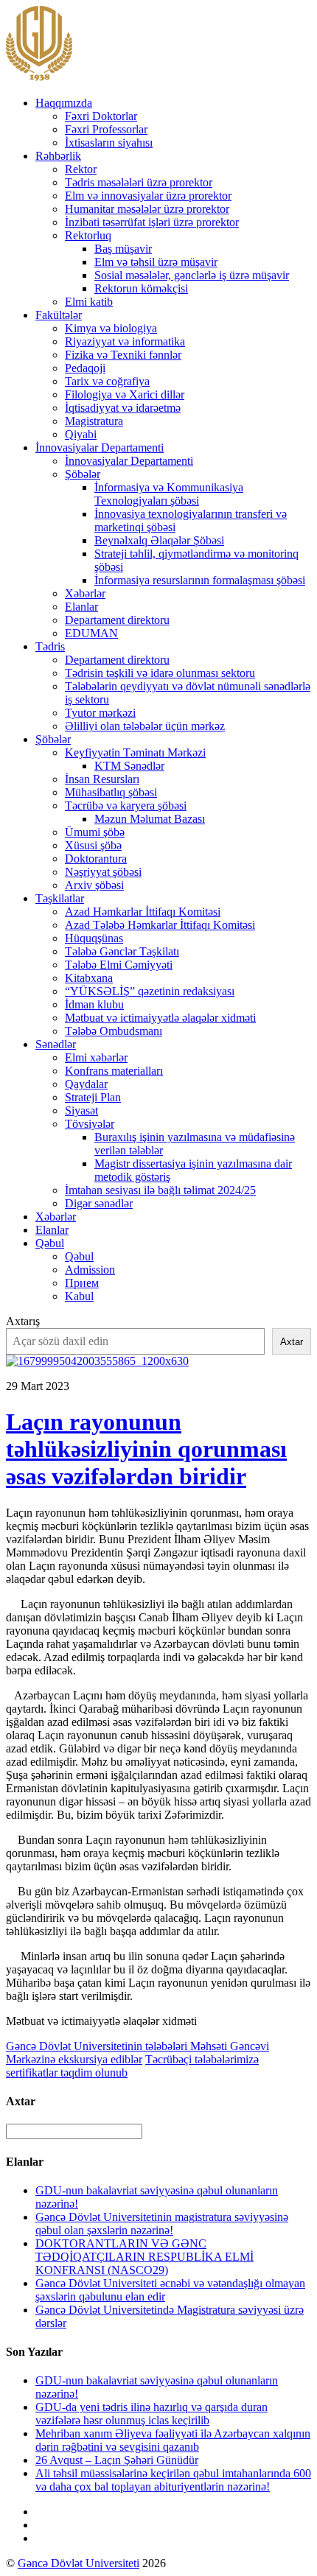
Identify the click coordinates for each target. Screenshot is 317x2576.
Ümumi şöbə (95, 832)
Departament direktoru (117, 620)
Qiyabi (81, 434)
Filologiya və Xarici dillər (125, 394)
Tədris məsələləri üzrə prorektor (139, 182)
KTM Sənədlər (129, 766)
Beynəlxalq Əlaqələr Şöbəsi (159, 540)
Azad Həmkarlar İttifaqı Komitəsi (143, 912)
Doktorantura (96, 859)
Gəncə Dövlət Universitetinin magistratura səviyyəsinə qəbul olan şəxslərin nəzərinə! (162, 2224)
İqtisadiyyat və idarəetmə (123, 408)
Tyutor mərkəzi (100, 713)
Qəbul (50, 1243)
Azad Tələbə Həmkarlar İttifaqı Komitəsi (160, 925)
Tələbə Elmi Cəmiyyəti (119, 965)
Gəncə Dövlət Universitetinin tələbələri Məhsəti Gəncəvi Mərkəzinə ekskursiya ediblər (137, 2053)
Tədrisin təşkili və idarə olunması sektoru (160, 673)
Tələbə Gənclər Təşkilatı (122, 951)
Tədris (50, 646)
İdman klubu (94, 1004)
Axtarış (23, 1321)
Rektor (81, 169)
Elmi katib (89, 302)
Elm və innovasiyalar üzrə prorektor (148, 196)
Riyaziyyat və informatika (125, 341)
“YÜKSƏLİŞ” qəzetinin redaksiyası (150, 991)
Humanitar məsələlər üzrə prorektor (147, 209)
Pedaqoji (85, 368)
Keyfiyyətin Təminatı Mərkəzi (135, 752)
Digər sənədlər (99, 1203)
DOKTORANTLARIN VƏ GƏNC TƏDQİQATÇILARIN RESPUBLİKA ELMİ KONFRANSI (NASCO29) (144, 2257)
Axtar (292, 1342)
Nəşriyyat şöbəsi (103, 872)
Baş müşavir (123, 249)
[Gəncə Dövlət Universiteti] (39, 78)
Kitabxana (89, 978)
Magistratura (94, 421)
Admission (90, 1270)
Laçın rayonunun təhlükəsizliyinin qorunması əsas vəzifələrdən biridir (146, 1449)
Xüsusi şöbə (93, 845)
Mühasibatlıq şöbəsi (111, 792)
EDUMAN (91, 633)
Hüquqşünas (94, 938)
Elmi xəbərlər (96, 1057)
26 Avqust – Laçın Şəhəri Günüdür (117, 2460)
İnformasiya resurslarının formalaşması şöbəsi (200, 580)
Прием (82, 1283)
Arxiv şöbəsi (94, 885)
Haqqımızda (64, 103)
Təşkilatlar (60, 898)
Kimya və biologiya (111, 328)
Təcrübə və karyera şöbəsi (126, 806)
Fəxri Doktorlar (101, 116)
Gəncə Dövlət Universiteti (79, 2563)
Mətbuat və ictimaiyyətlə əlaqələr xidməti (160, 1018)
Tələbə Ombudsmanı (114, 1031)
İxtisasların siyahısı (109, 143)
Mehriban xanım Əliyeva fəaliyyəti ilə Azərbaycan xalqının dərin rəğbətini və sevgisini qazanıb (173, 2440)
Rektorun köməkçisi (141, 288)
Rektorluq (88, 235)
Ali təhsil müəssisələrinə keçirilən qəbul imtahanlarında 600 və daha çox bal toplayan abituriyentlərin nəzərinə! (173, 2480)
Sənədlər (56, 1044)
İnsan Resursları (102, 779)
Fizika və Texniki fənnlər (123, 355)
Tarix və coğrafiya (107, 381)
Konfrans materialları (114, 1071)
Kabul (79, 1296)
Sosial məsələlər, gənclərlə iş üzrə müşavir (192, 275)
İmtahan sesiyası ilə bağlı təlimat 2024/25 (160, 1190)
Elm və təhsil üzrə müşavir (156, 262)
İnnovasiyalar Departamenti (100, 448)
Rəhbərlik (58, 156)
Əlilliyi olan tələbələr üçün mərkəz (145, 726)
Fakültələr (59, 315)
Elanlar (81, 607)
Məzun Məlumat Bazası (150, 819)
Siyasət (81, 1110)
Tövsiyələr (90, 1124)
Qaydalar (86, 1084)
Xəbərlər (85, 593)
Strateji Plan (93, 1097)
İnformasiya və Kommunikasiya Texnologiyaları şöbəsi (169, 494)
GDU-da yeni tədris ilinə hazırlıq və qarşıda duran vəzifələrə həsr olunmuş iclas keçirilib (151, 2414)
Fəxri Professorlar (106, 129)
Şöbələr (83, 474)
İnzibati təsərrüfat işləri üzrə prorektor (152, 222)
